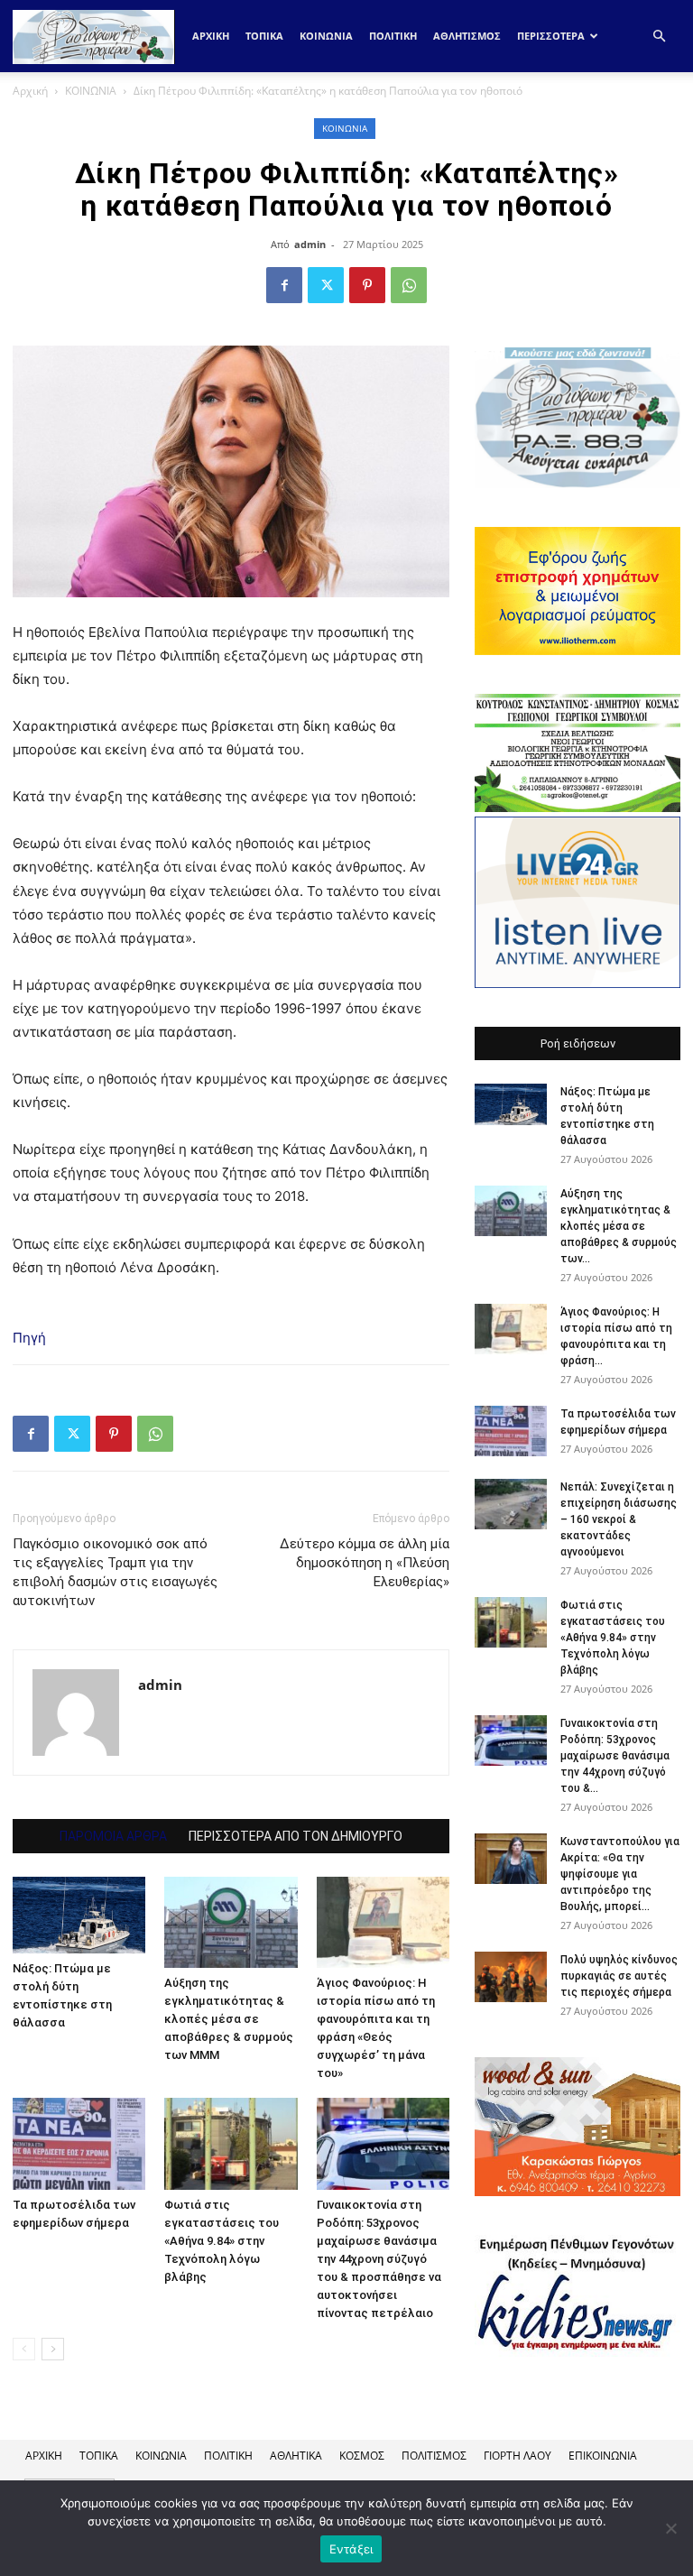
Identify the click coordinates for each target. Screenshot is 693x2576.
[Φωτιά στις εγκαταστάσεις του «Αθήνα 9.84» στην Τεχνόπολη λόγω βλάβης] (231, 2143)
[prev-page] (24, 2349)
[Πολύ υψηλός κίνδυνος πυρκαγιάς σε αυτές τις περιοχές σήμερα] (511, 1977)
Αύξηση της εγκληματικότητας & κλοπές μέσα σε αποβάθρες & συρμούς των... (619, 1226)
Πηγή (29, 1338)
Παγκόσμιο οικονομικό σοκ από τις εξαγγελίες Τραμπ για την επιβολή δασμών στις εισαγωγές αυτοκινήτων (115, 1572)
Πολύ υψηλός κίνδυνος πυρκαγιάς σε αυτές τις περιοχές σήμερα (619, 1976)
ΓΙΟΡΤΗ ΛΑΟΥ (517, 2456)
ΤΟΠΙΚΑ (264, 36)
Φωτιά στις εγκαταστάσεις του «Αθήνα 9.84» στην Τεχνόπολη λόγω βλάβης (222, 2241)
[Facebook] (284, 285)
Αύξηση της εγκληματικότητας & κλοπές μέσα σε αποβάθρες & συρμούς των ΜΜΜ (229, 2019)
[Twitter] (326, 285)
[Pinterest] (367, 285)
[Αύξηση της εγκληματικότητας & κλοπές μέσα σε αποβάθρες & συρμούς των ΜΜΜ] (231, 1922)
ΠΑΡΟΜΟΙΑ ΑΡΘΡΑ (113, 1836)
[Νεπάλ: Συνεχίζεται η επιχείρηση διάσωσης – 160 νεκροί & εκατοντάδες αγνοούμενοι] (511, 1504)
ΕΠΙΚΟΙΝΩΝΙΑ (603, 2456)
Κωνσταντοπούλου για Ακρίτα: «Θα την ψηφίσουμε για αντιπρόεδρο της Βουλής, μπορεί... (620, 1874)
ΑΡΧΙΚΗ (44, 2456)
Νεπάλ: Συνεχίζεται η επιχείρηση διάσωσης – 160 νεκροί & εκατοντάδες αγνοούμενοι (619, 1519)
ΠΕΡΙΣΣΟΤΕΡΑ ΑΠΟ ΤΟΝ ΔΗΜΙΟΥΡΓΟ (296, 1836)
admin (310, 244)
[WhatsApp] (409, 285)
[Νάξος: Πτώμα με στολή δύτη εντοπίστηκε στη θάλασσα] (79, 1915)
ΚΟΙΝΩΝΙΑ (326, 36)
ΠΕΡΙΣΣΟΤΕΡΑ (551, 36)
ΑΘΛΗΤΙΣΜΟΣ (467, 36)
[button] (659, 37)
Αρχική (211, 36)
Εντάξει (351, 2549)
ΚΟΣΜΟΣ (362, 2456)
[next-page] (53, 2349)
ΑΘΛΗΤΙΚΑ (296, 2456)
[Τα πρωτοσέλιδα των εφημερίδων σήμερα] (79, 2143)
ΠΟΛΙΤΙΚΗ (393, 36)
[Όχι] (670, 2528)
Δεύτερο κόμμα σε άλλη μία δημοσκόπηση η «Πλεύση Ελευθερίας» (365, 1563)
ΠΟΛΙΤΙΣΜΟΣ (434, 2456)
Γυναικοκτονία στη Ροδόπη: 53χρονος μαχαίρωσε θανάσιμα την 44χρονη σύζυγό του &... (615, 1756)
